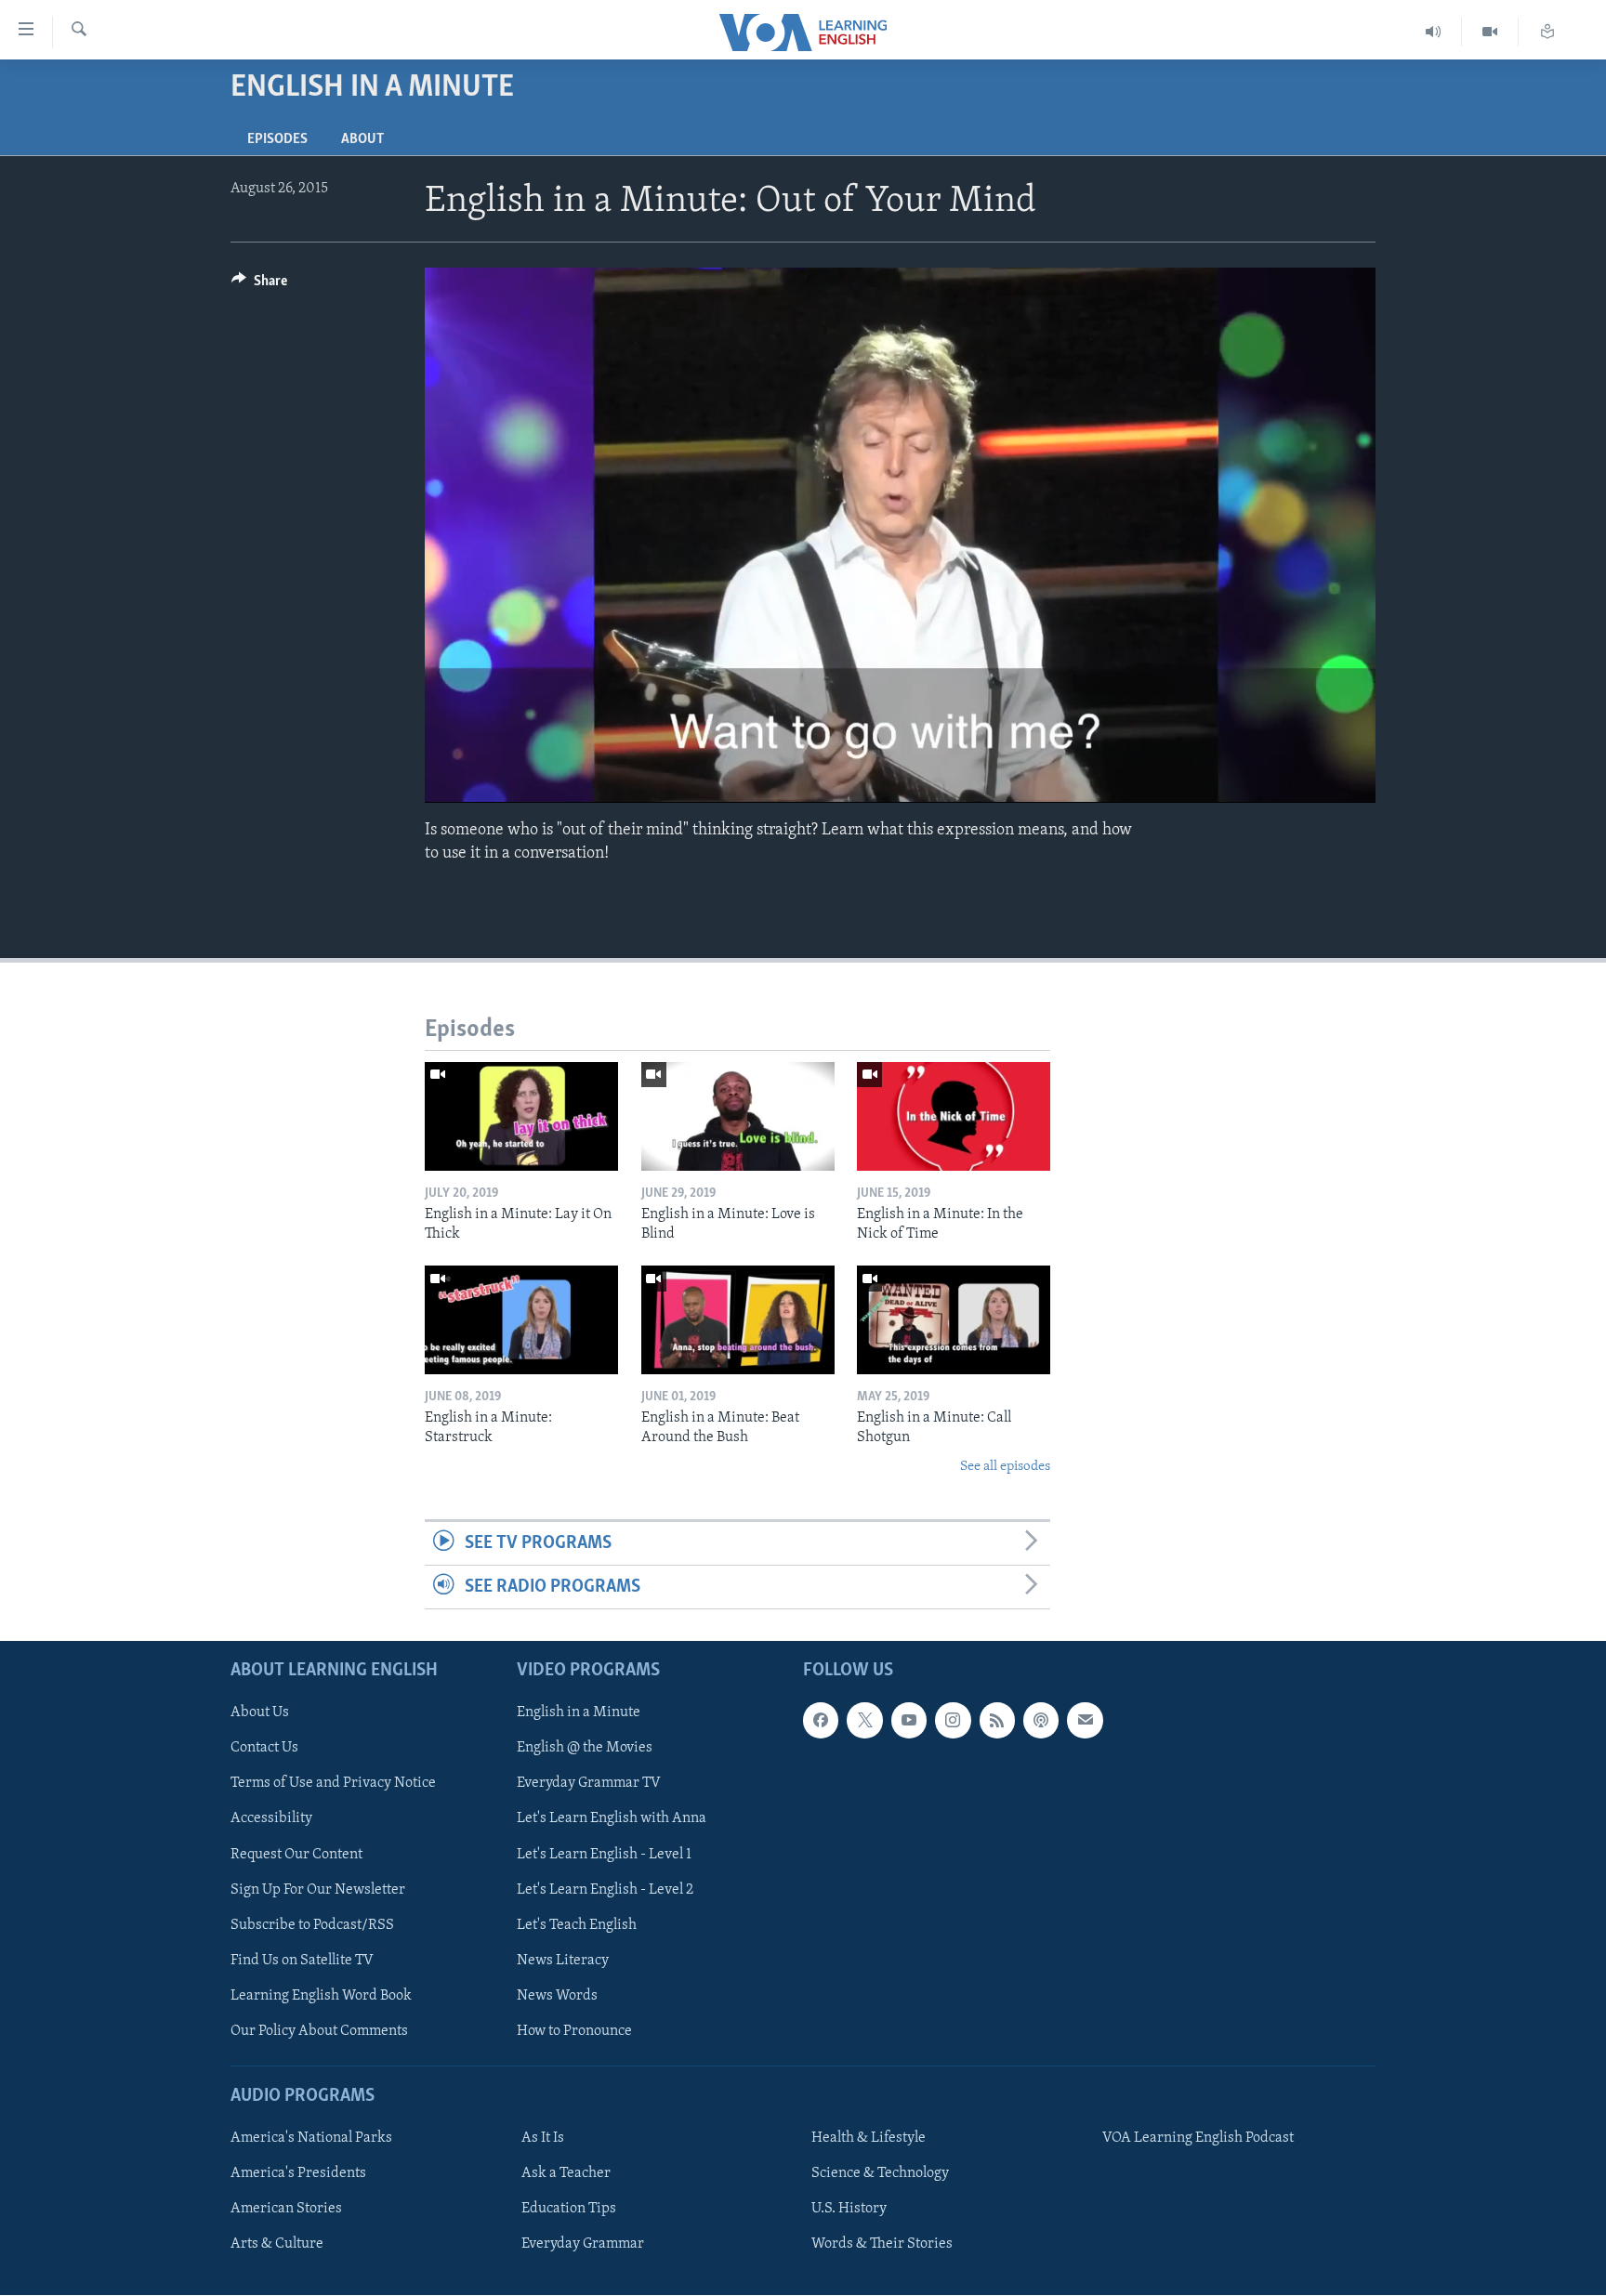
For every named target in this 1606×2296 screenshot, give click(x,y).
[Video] (1490, 32)
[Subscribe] (1085, 1721)
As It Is (543, 2138)
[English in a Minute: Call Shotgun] (954, 1320)
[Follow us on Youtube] (909, 1721)
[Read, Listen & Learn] (1547, 32)
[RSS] (997, 1721)
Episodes (277, 139)
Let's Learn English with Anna (612, 1819)
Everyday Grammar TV (589, 1784)
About (362, 139)
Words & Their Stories (882, 2244)
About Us (260, 1713)
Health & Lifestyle (869, 2138)
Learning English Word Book (321, 1996)
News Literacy (563, 1961)
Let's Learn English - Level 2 (605, 1890)
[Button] (259, 285)
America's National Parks (311, 2138)
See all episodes (1005, 1467)
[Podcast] (1041, 1721)
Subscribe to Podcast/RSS (312, 1925)
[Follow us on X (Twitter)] (864, 1721)
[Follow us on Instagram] (953, 1721)
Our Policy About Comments (319, 2031)
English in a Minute (579, 1713)
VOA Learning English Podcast (1198, 2138)
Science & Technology (880, 2173)
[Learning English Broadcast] (1434, 32)
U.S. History (849, 2209)
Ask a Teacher (566, 2173)
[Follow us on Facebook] (821, 1721)
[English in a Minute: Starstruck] (521, 1320)
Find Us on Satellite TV (302, 1961)
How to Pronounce (574, 2031)
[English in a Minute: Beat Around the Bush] (738, 1320)
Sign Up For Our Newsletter (318, 1890)
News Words (557, 1996)
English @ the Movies (585, 1749)
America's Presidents (298, 2173)
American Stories (286, 2209)
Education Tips (569, 2209)
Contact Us (264, 1749)
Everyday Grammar (583, 2244)
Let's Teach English (577, 1925)
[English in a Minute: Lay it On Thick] (521, 1116)
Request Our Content (296, 1855)
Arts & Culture (277, 2244)
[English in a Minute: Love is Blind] (738, 1116)
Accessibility (271, 1819)
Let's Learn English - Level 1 (604, 1855)
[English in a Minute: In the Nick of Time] (954, 1116)
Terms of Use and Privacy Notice (333, 1784)
